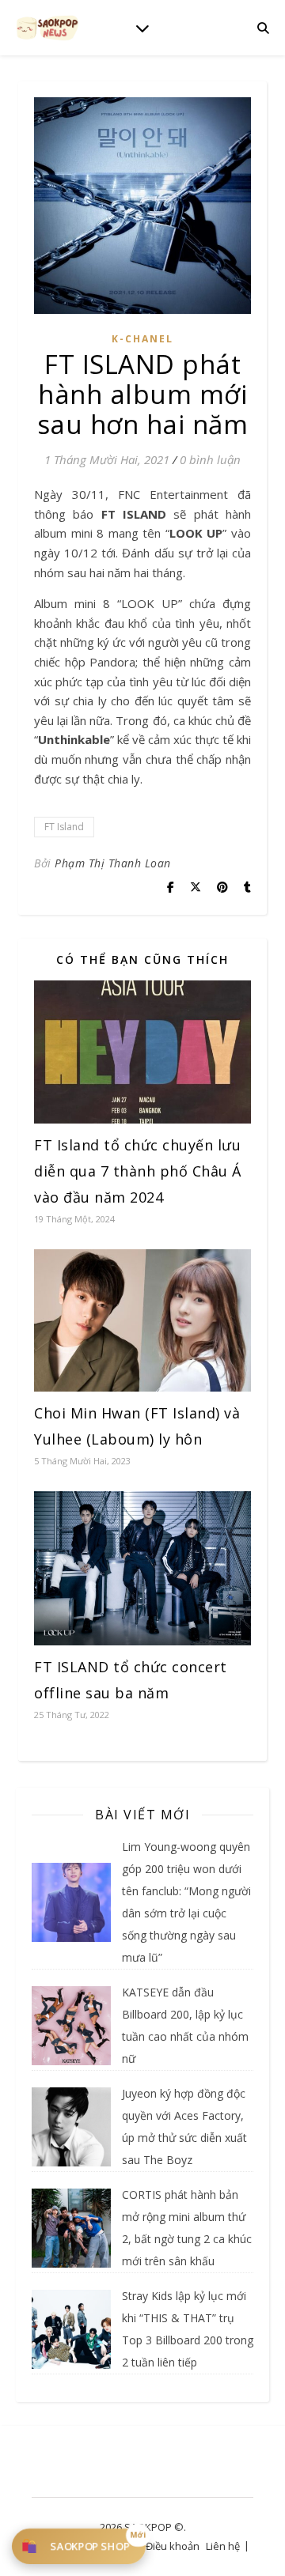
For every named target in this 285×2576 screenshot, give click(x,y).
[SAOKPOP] (47, 27)
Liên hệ (223, 2546)
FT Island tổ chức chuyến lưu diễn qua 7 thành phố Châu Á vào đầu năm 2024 (138, 1171)
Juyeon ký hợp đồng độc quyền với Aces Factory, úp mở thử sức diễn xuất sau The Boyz (184, 2127)
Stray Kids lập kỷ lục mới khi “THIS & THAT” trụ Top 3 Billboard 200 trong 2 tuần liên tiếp (188, 2329)
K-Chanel (142, 339)
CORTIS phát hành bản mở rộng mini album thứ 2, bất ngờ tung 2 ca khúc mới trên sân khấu (187, 2228)
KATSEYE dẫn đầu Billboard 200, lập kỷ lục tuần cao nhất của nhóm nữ (185, 2025)
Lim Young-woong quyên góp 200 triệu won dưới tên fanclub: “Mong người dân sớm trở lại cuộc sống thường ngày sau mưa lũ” (186, 1902)
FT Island (64, 827)
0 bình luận (210, 459)
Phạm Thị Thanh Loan (113, 863)
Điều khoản (173, 2546)
